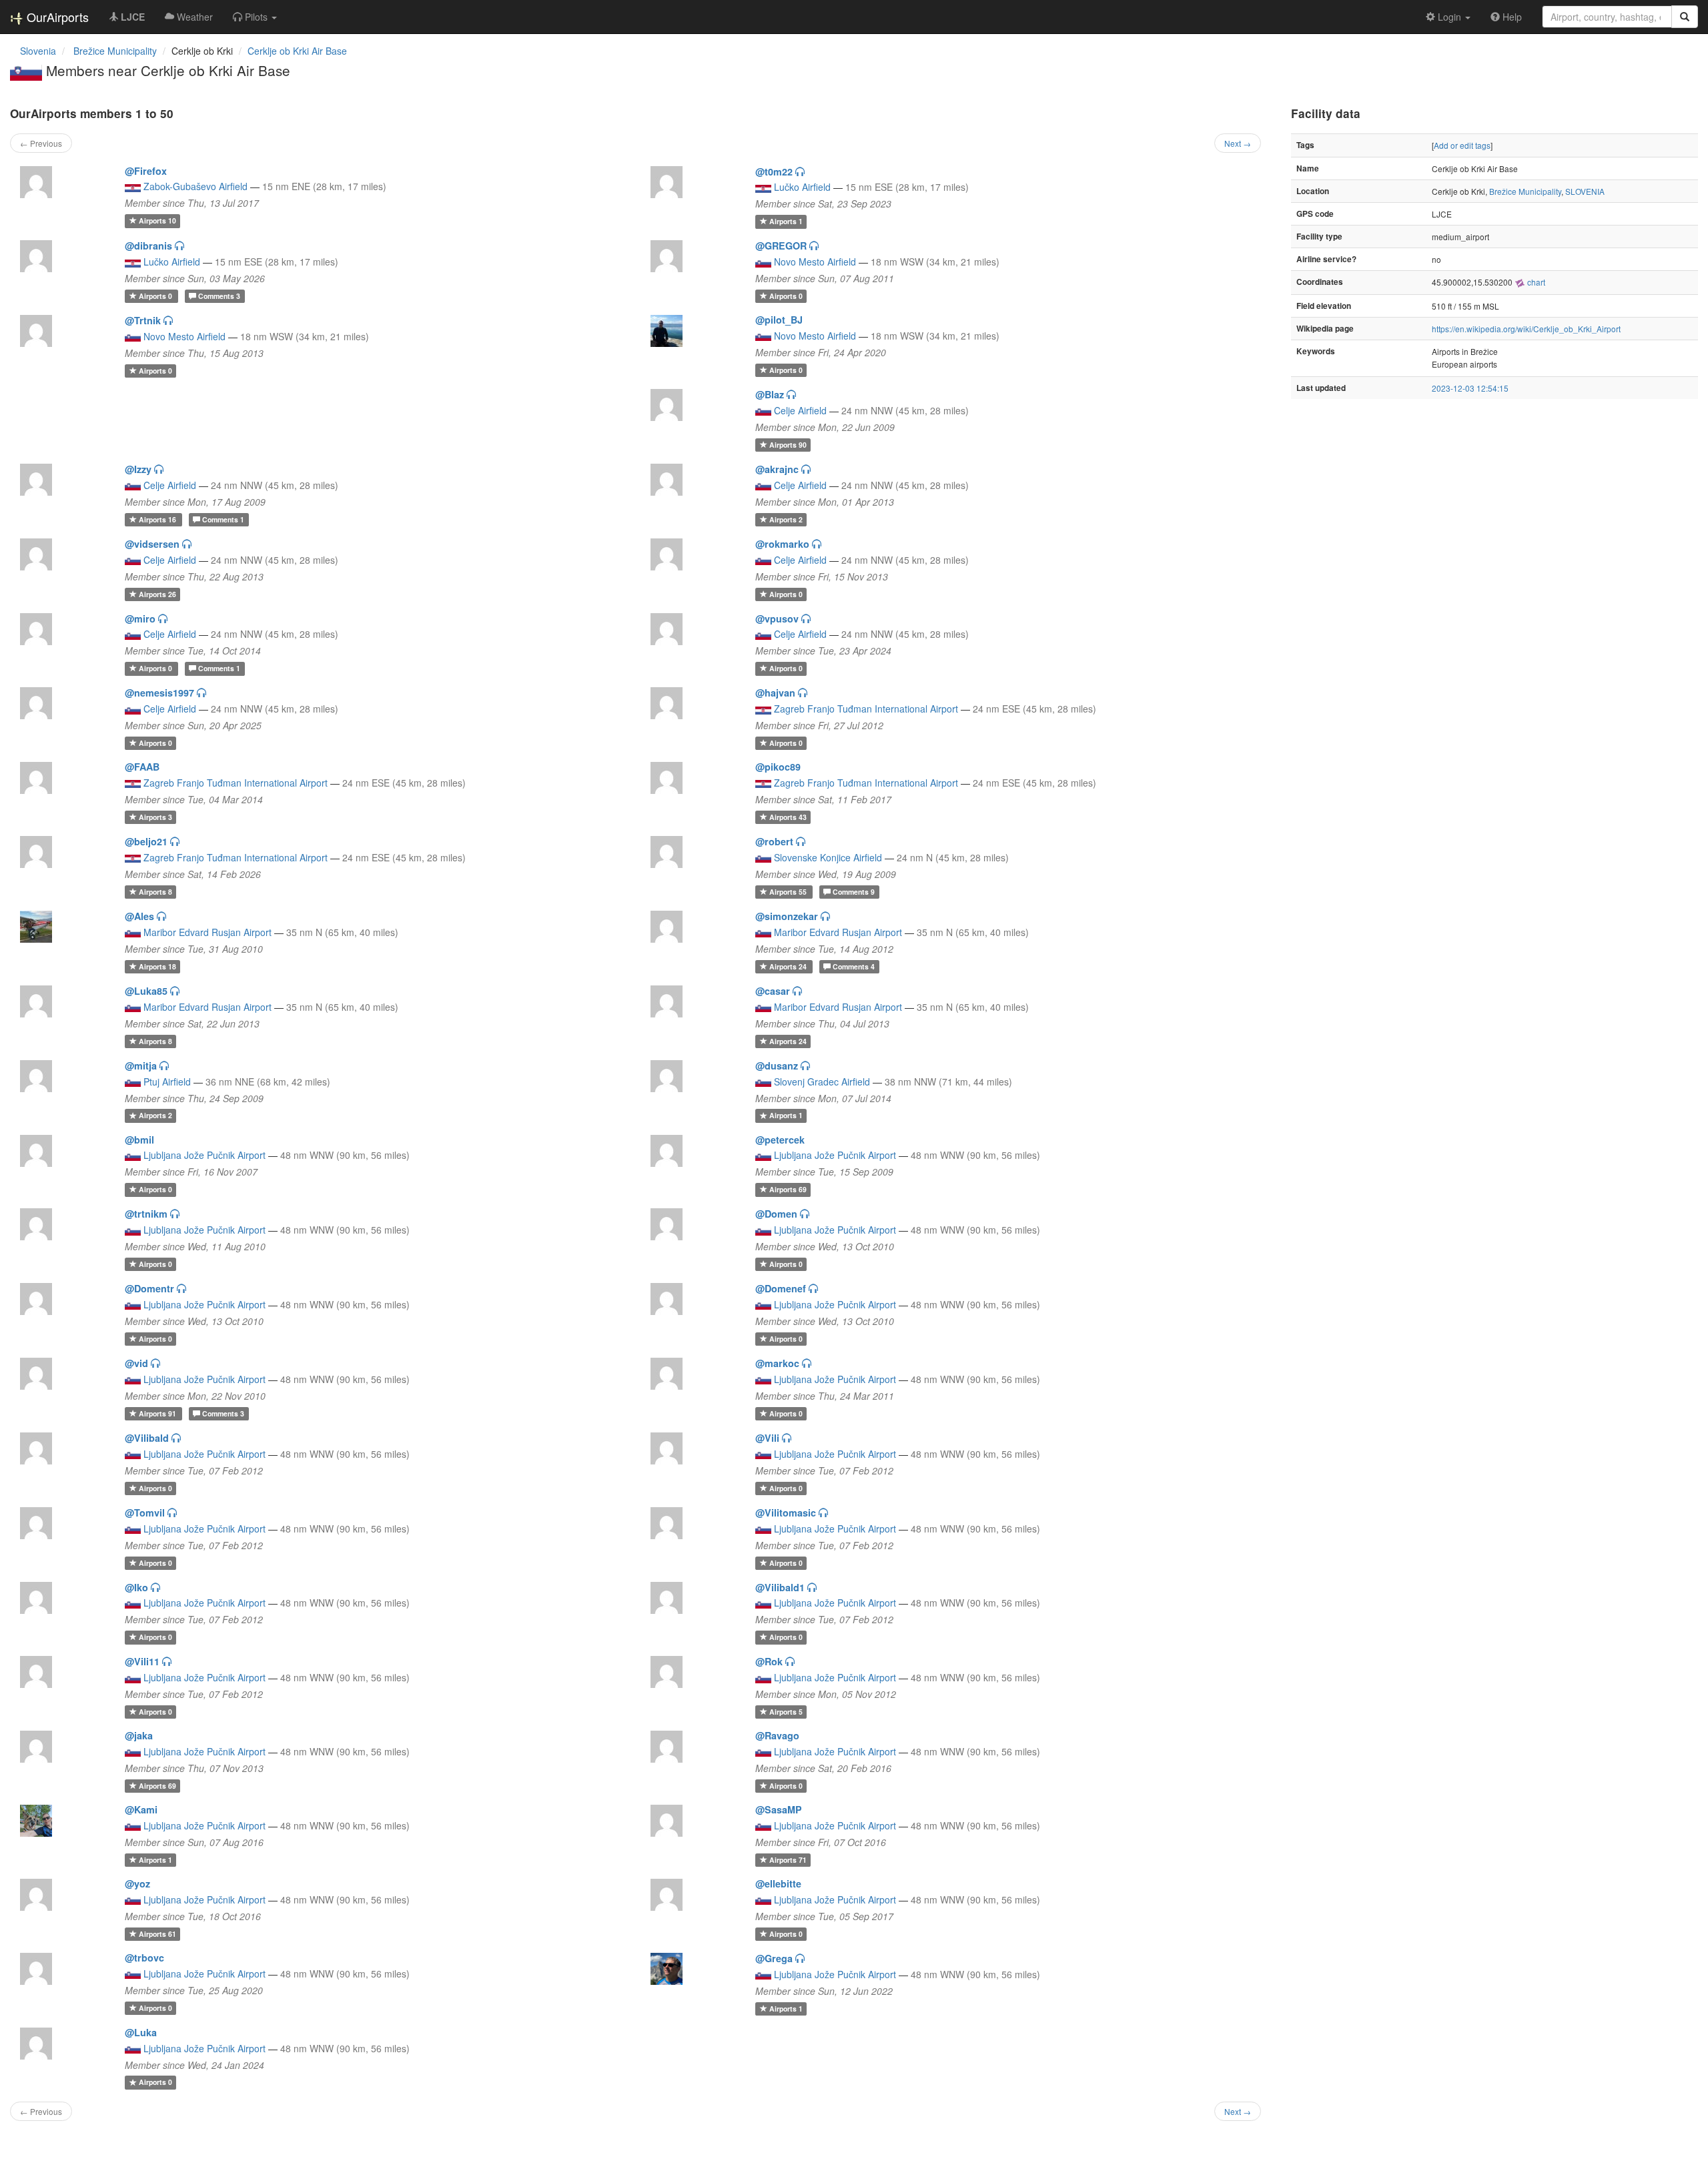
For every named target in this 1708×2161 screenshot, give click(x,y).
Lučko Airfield (802, 187)
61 (157, 1934)
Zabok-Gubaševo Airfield (195, 186)
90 (788, 445)
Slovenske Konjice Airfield (828, 857)
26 (157, 594)
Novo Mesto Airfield (815, 262)
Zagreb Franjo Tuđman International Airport (866, 709)
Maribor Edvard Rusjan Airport (207, 932)
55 (789, 892)
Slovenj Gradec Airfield (822, 1082)
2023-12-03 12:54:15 (1470, 388)
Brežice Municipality (1525, 191)
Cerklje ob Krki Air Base (297, 51)
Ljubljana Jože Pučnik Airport (204, 1155)
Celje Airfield (800, 410)
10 (157, 221)
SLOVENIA (1585, 191)
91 (158, 1413)
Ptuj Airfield (167, 1082)
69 (788, 1189)
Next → (1238, 143)
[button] (255, 17)
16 (158, 519)
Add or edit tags (1462, 145)
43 (788, 817)
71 (788, 1860)
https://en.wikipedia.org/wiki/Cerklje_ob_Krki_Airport (1526, 329)
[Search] (1685, 17)
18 (157, 966)
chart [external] (1535, 282)
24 (789, 966)
